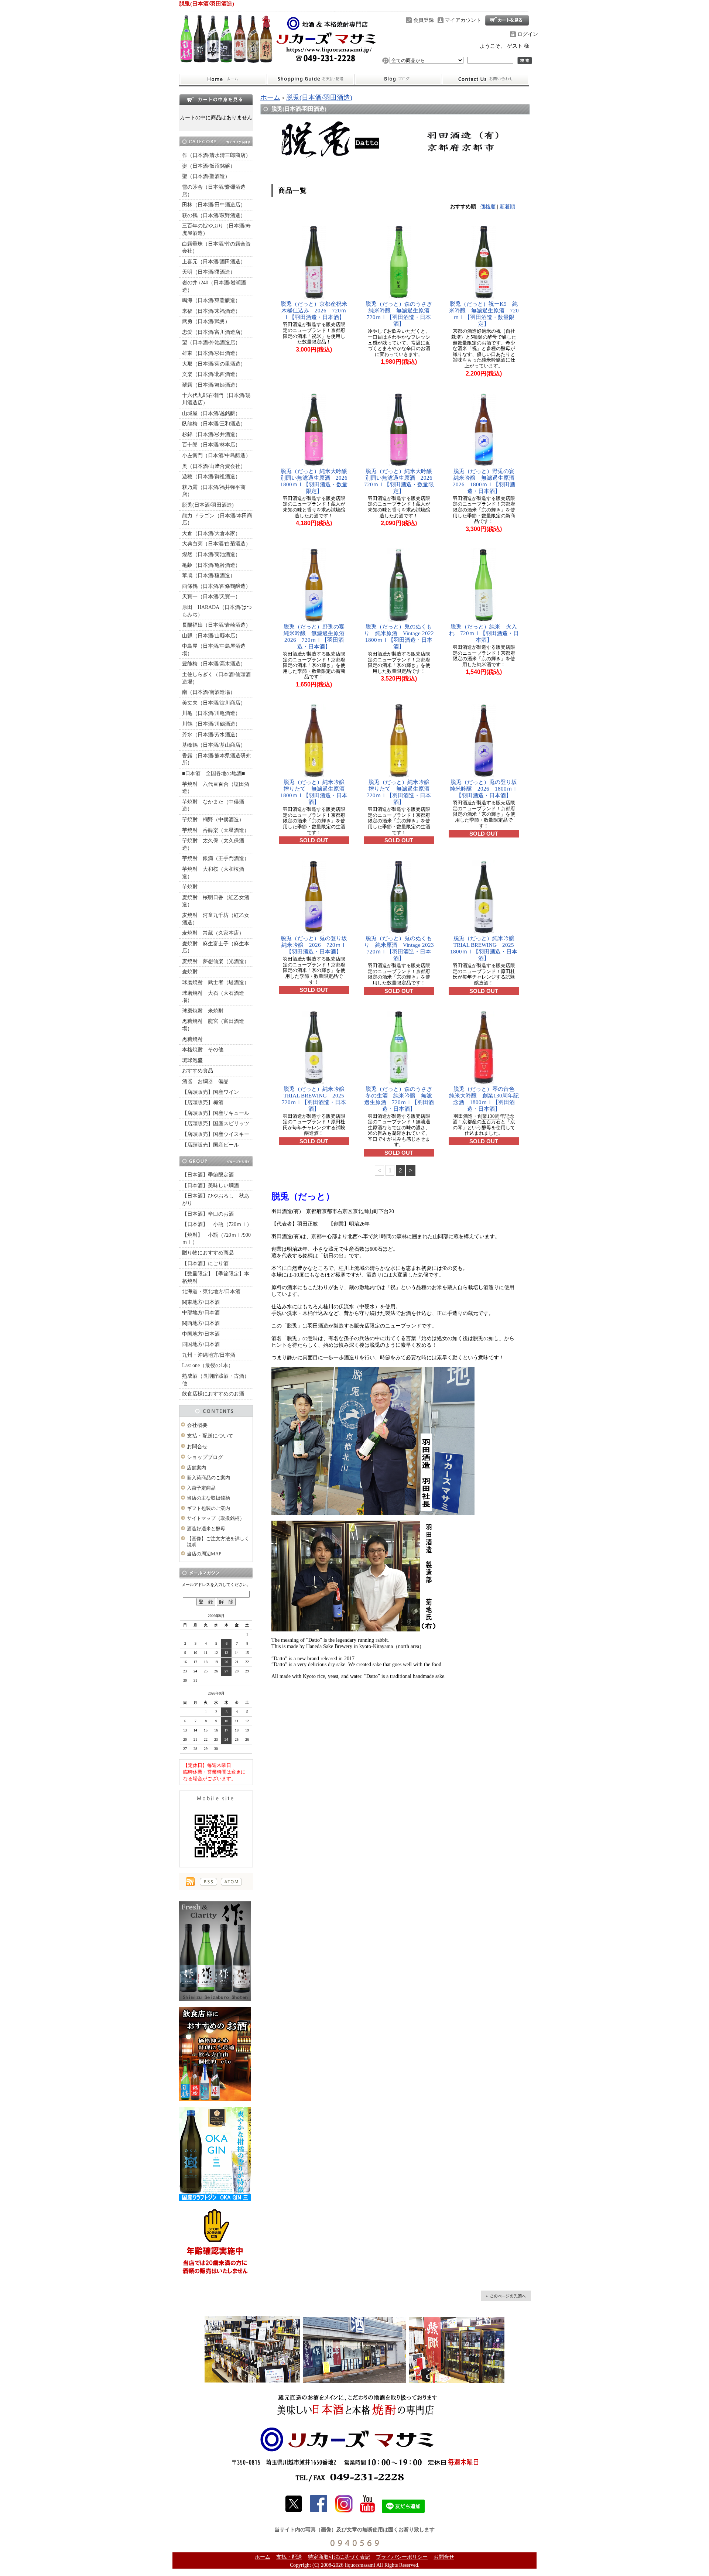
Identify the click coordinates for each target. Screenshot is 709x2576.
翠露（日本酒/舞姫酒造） (211, 385)
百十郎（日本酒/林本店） (211, 445)
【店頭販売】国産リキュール (216, 1113)
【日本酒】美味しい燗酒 (210, 1186)
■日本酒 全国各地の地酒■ (213, 773)
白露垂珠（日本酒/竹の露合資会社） (216, 248)
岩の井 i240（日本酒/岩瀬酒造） (214, 286)
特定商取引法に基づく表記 (339, 2557)
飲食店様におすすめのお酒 (213, 1394)
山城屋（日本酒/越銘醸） (211, 413)
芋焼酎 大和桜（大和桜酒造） (213, 873)
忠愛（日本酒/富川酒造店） (214, 332)
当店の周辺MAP (204, 1554)
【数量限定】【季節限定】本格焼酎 (216, 1277)
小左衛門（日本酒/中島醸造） (216, 455)
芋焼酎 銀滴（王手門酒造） (216, 858)
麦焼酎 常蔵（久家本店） (213, 933)
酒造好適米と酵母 (206, 1529)
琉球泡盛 (192, 1060)
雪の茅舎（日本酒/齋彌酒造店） (214, 191)
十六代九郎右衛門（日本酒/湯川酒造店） (216, 399)
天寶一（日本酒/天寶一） (211, 597)
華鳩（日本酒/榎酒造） (209, 576)
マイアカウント (463, 20)
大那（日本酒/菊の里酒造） (214, 364)
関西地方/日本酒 (201, 1323)
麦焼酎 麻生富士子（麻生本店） (216, 947)
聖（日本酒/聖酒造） (206, 176)
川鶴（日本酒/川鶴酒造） (211, 724)
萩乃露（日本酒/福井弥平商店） (214, 491)
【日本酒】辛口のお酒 (208, 1214)
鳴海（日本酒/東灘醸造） (211, 300)
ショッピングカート (507, 20)
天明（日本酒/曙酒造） (209, 272)
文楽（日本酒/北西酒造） (211, 374)
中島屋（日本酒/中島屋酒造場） (214, 650)
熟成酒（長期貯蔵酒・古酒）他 (216, 1380)
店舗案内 (196, 1468)
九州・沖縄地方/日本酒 (209, 1355)
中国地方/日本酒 (201, 1334)
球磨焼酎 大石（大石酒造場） (213, 997)
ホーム (223, 79)
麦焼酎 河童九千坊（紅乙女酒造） (216, 919)
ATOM (231, 1882)
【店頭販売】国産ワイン (210, 1092)
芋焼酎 (190, 887)
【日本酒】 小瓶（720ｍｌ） (217, 1224)
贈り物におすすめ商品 (208, 1253)
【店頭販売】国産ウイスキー (216, 1134)
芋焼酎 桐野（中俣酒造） (213, 820)
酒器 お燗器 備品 (205, 1081)
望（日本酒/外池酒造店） (211, 342)
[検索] (525, 61)
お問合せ (486, 79)
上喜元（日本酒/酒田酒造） (214, 262)
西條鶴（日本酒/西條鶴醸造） (216, 586)
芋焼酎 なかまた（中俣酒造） (213, 806)
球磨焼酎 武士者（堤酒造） (216, 982)
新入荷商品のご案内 (208, 1478)
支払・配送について (310, 79)
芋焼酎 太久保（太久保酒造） (213, 844)
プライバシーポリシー (402, 2557)
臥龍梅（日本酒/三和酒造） (214, 424)
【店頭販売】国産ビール (210, 1145)
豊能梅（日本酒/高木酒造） (214, 664)
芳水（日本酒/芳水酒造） (211, 735)
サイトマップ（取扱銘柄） (216, 1518)
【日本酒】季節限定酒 (208, 1175)
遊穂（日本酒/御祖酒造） (211, 477)
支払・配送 (289, 2557)
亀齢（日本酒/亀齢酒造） (211, 565)
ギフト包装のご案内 (208, 1508)
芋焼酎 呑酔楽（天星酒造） (216, 830)
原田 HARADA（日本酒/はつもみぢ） (217, 611)
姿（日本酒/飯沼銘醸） (209, 166)
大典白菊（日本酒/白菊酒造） (216, 544)
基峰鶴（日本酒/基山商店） (214, 745)
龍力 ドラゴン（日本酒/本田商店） (217, 519)
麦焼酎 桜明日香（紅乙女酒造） (216, 901)
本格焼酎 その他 (203, 1050)
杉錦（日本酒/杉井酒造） (211, 434)
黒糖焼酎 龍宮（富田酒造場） (213, 1025)
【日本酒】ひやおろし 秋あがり (216, 1200)
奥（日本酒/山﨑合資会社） (214, 466)
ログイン (528, 34)
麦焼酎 (190, 972)
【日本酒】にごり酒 (205, 1263)
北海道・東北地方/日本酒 (211, 1292)
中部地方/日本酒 (201, 1313)
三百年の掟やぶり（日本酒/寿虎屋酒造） (216, 229)
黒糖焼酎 (192, 1039)
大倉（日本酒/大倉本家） (211, 533)
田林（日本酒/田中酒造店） (214, 205)
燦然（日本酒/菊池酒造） (211, 554)
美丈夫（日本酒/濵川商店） (214, 703)
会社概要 (197, 1425)
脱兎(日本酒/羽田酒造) (208, 505)
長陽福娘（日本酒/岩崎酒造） (216, 625)
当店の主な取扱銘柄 (208, 1498)
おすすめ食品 (198, 1071)
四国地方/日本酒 (201, 1344)
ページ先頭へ (506, 2296)
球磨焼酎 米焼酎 (203, 1011)
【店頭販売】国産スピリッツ (216, 1123)
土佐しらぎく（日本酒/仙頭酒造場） (216, 678)
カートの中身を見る (216, 99)
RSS (208, 1882)
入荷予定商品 (201, 1488)
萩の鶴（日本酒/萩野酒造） (214, 215)
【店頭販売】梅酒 (203, 1102)
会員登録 (424, 20)
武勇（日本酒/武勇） (206, 321)
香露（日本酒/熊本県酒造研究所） (216, 759)
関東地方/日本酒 (201, 1302)
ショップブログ (398, 79)
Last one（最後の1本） (208, 1365)
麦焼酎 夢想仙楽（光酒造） (216, 961)
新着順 (507, 207)
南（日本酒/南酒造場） (209, 692)
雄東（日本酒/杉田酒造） (211, 353)
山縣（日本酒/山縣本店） (211, 636)
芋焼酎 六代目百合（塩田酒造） (216, 788)
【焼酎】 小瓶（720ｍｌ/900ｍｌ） (216, 1239)
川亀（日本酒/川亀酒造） (211, 713)
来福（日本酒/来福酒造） (211, 311)
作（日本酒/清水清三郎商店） (216, 155)
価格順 (488, 207)
